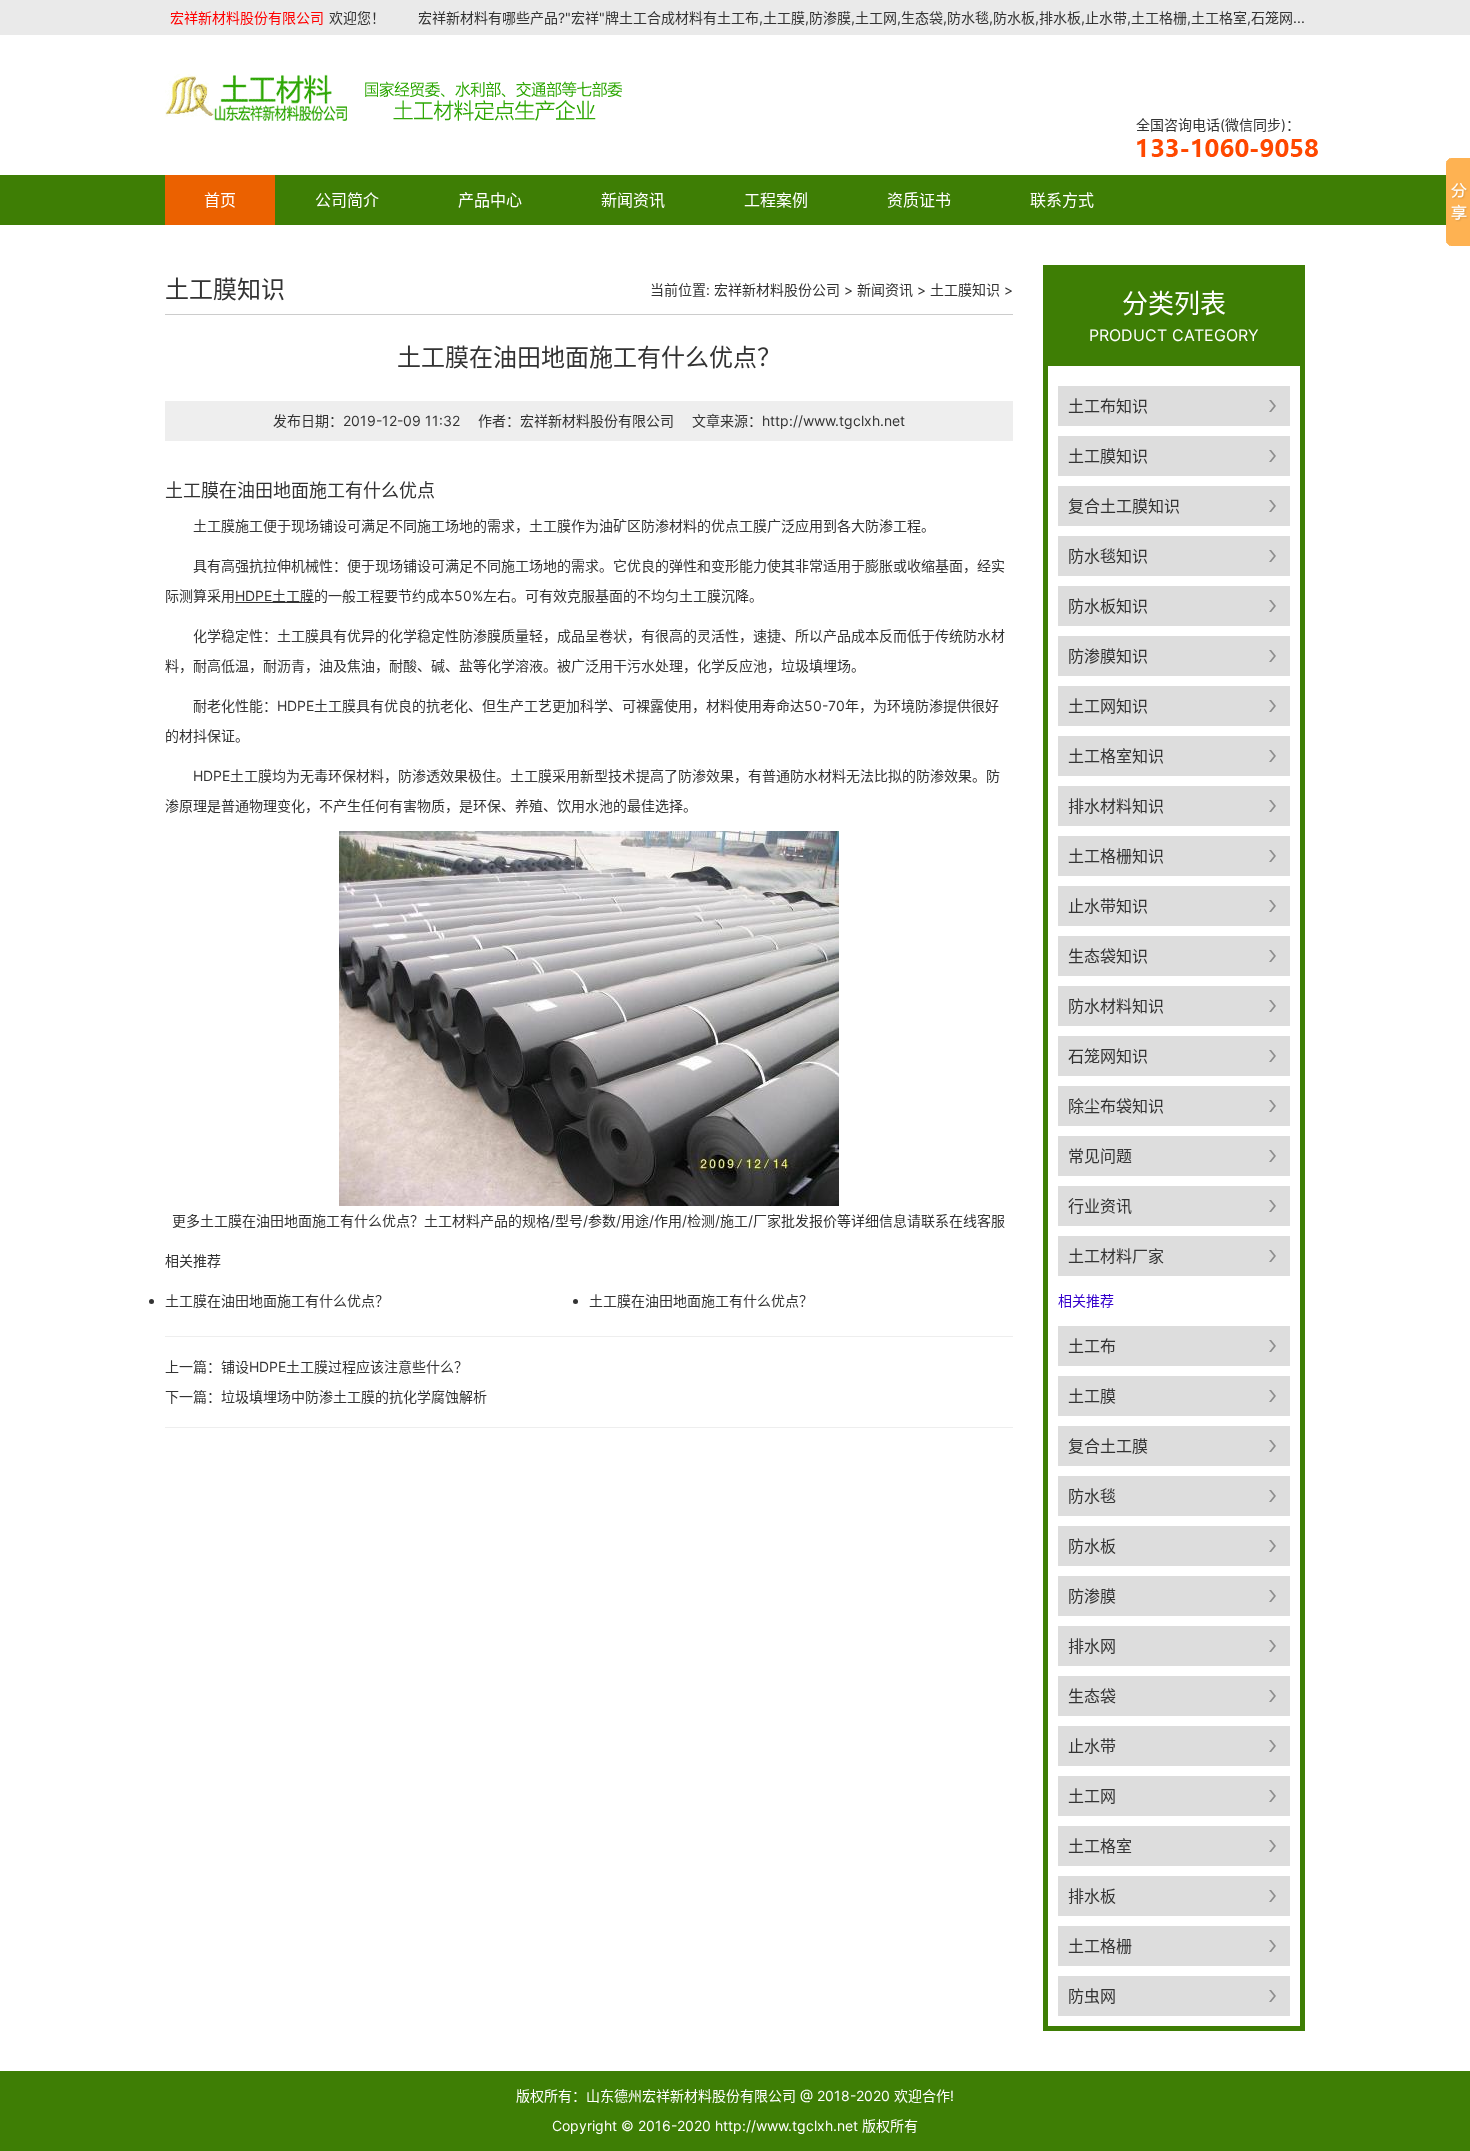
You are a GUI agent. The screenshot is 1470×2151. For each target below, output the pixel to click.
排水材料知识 (1116, 806)
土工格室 (1100, 1846)
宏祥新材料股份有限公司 (247, 17)
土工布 (1092, 1346)
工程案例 (776, 200)
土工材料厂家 (1116, 1256)
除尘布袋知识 (1116, 1106)
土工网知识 (1108, 706)
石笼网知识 (1108, 1056)
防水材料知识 (1116, 1006)
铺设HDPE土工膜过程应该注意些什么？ (344, 1366)
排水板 (1092, 1896)
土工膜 (1092, 1396)
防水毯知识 (1108, 556)
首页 (220, 200)
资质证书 (919, 200)
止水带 (1092, 1746)
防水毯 (1092, 1496)
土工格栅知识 (1116, 856)
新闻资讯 (633, 200)
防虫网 (1092, 1996)
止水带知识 (1108, 906)
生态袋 (1092, 1696)
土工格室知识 (1116, 756)
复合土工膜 (1108, 1446)
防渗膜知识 (1108, 656)
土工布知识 (1108, 406)
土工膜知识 (965, 289)
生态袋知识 (1108, 956)
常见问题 (1100, 1156)
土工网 (1092, 1796)
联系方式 (1062, 200)
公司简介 (347, 200)
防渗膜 (1092, 1596)
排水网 (1092, 1646)
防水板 (1092, 1546)
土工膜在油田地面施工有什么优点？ (277, 1300)
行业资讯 (1100, 1206)
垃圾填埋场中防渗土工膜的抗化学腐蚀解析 (354, 1396)
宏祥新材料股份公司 (777, 289)
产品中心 (490, 200)
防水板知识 (1108, 606)
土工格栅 (1100, 1946)
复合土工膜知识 (1124, 506)
